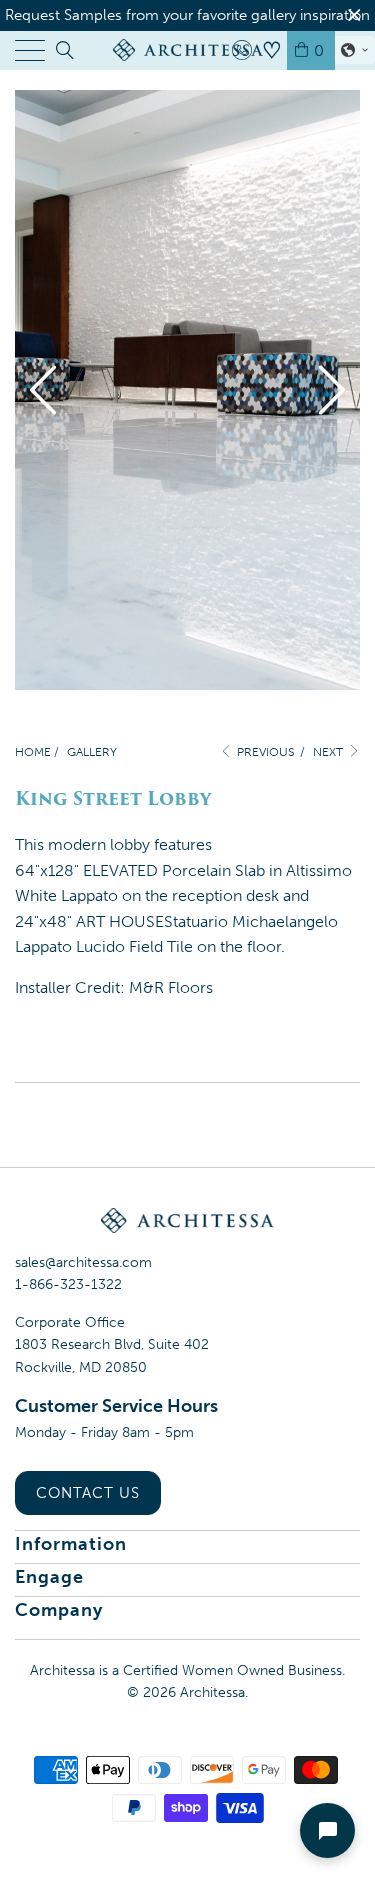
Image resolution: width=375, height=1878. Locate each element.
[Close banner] (354, 15)
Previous (264, 752)
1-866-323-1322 (68, 1284)
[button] (355, 50)
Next (329, 752)
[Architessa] (188, 50)
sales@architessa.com (83, 1262)
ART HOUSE (120, 921)
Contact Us (88, 1493)
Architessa (212, 1692)
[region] (187, 15)
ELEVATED (120, 870)
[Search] (63, 50)
